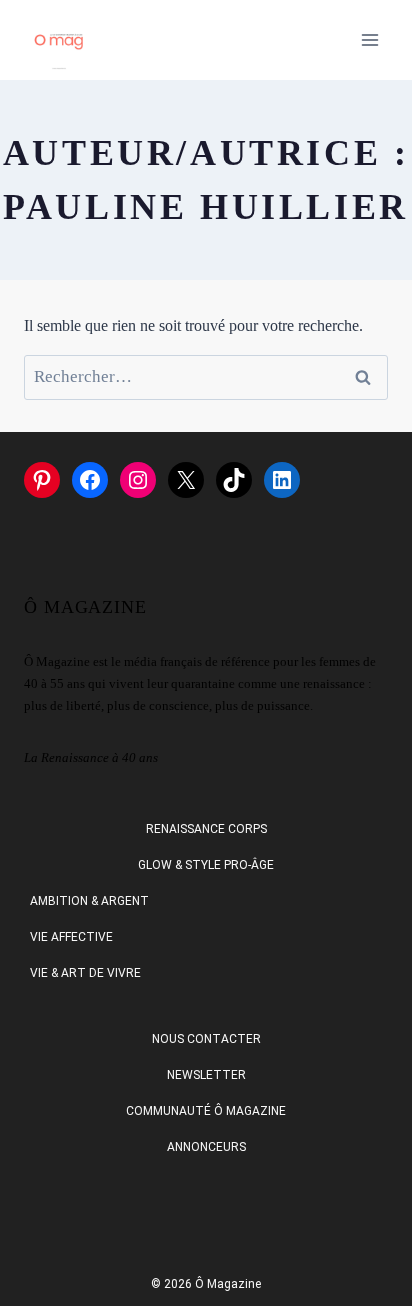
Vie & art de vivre (85, 973)
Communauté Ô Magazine (206, 1111)
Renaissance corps (206, 829)
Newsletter (206, 1075)
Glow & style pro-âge (206, 865)
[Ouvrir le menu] (369, 39)
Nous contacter (206, 1039)
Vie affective (71, 937)
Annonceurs (206, 1147)
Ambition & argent (89, 901)
